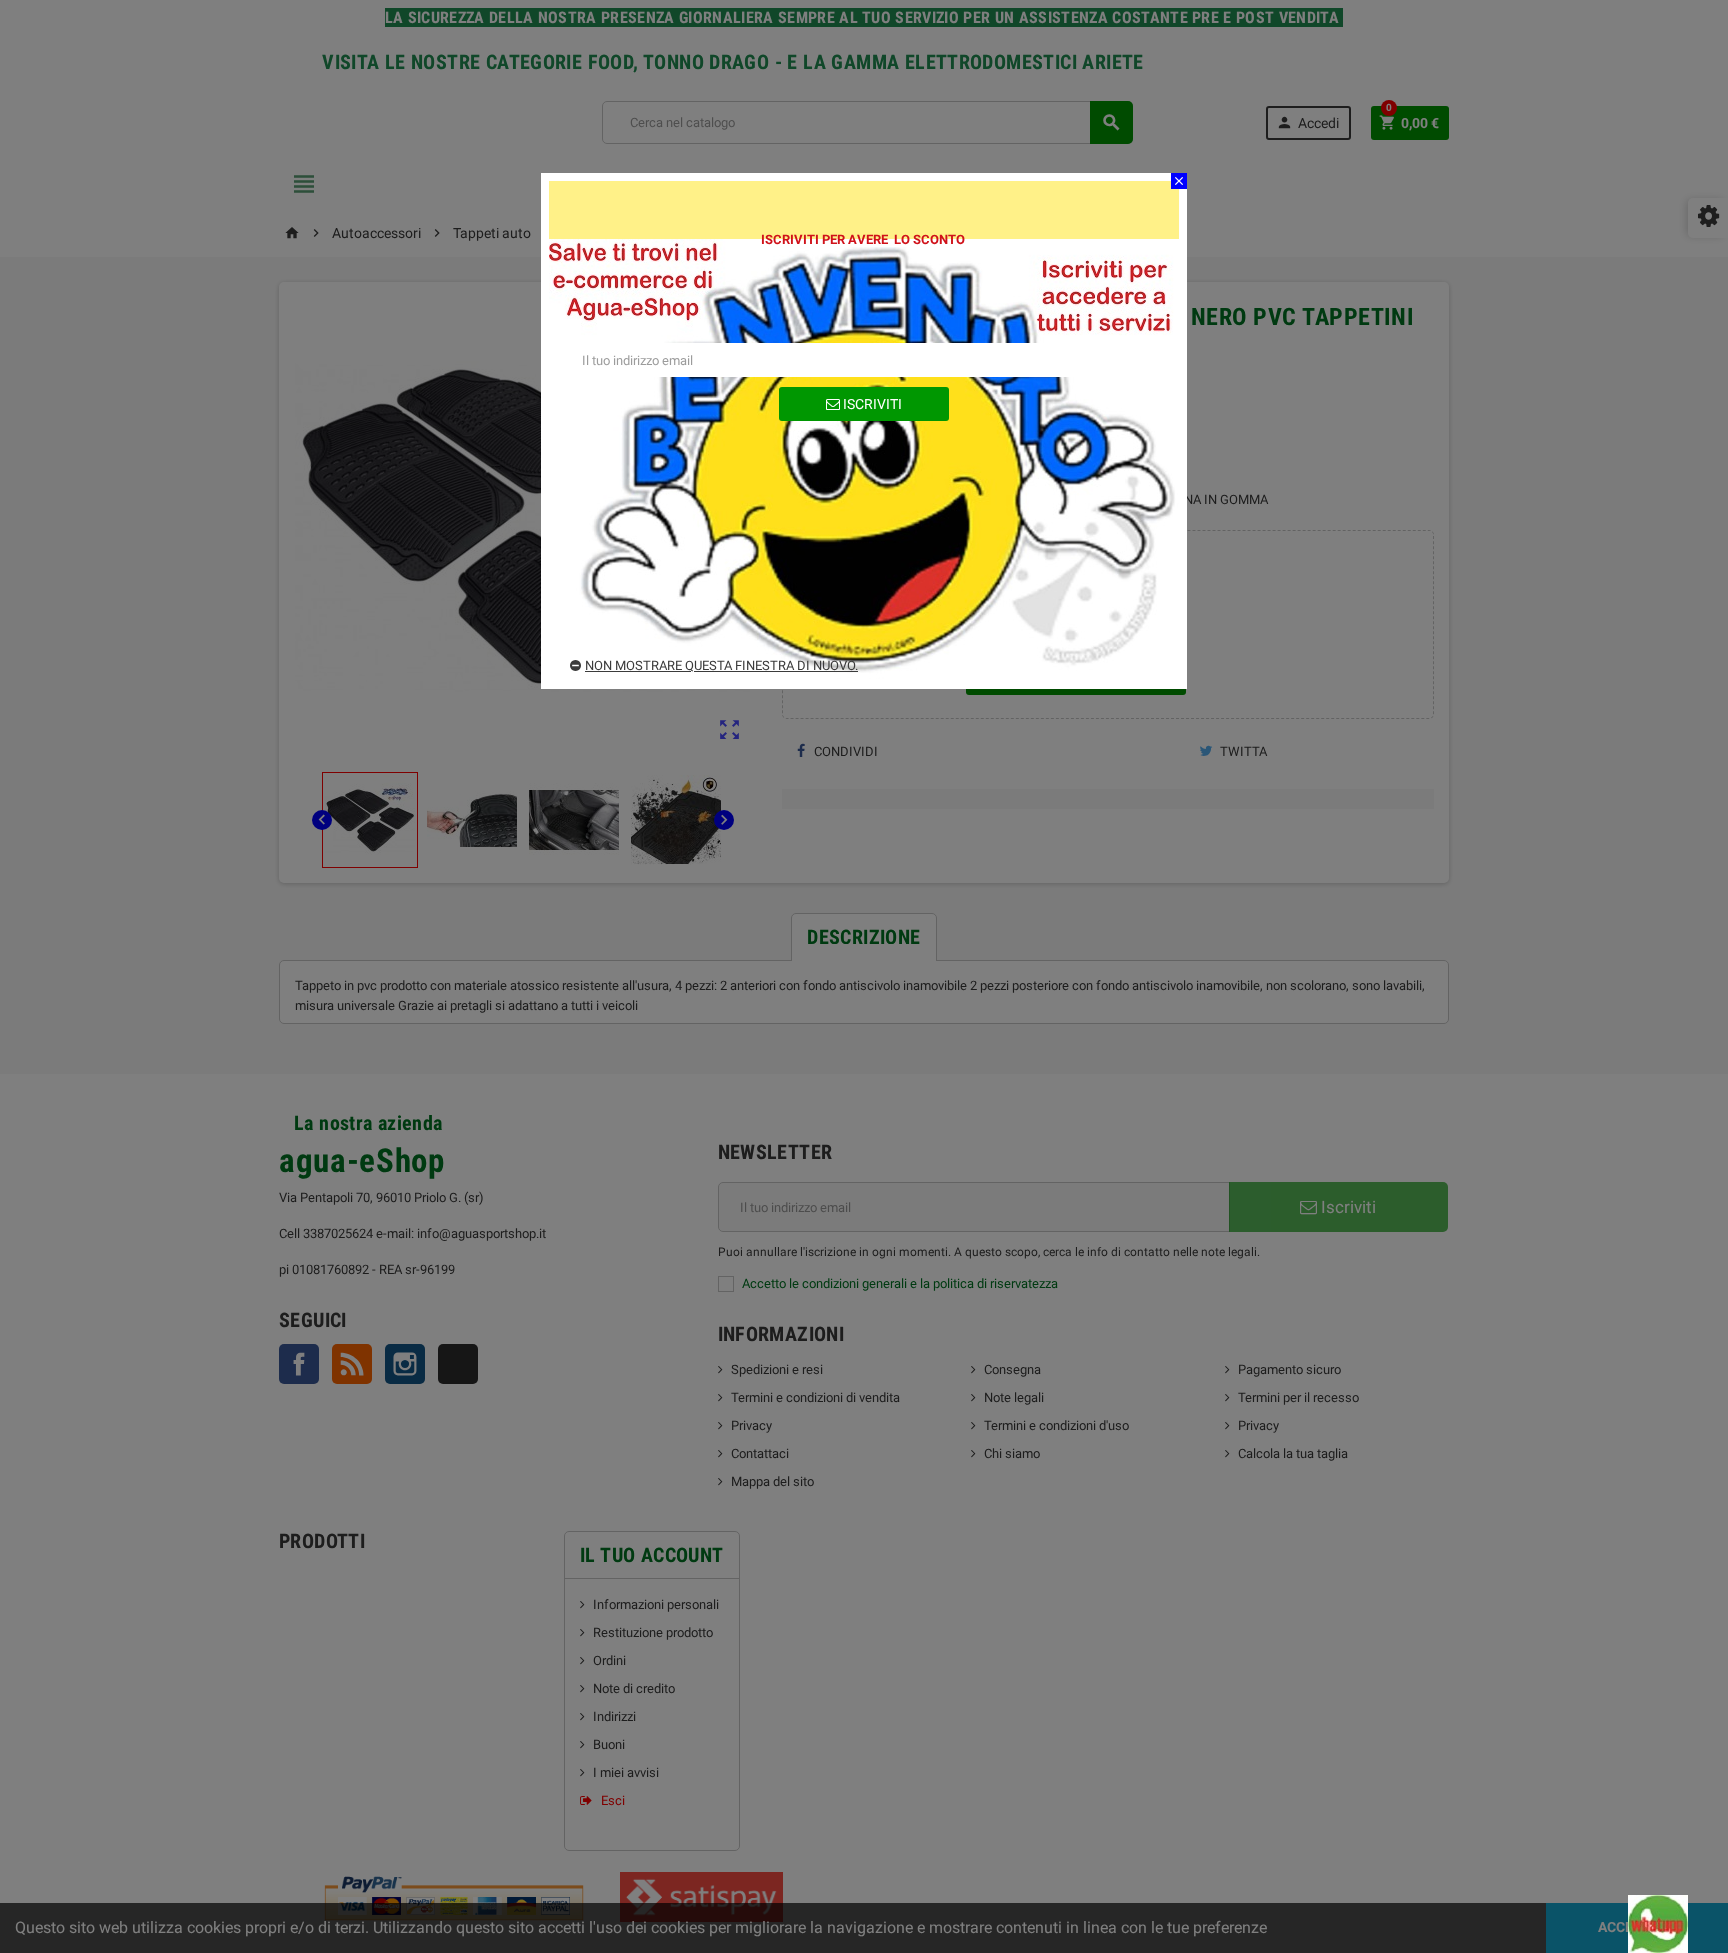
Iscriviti (871, 404)
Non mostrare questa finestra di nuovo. (721, 665)
